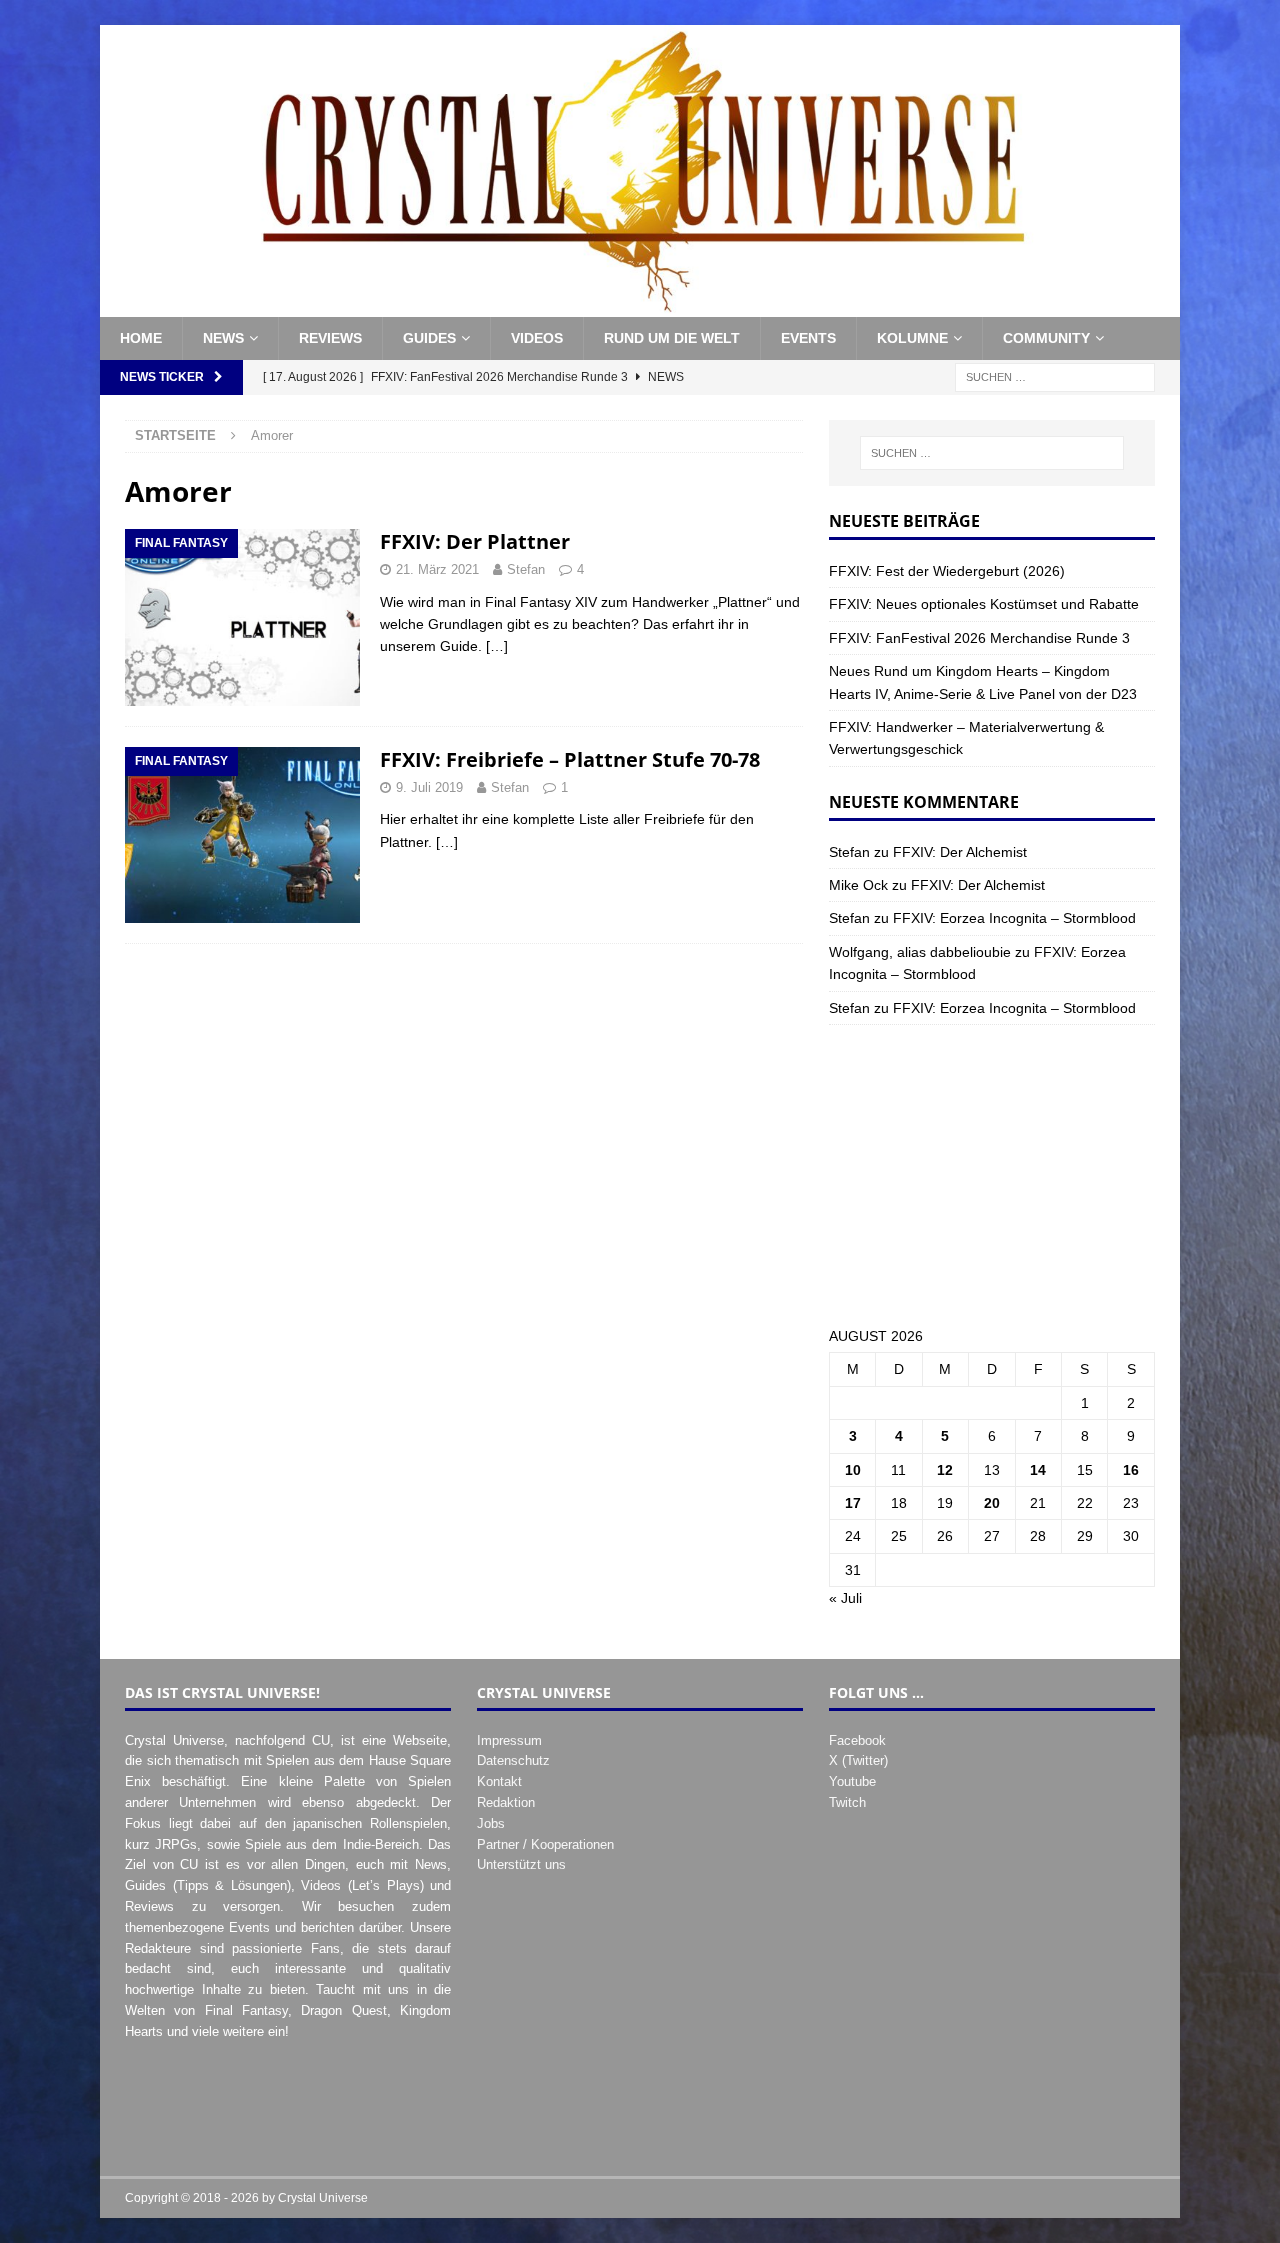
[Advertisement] (992, 1175)
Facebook (857, 1740)
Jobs (491, 1823)
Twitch (847, 1802)
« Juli (845, 1598)
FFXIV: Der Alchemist (960, 852)
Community (1046, 338)
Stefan (526, 569)
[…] (497, 646)
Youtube (852, 1781)
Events (808, 338)
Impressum (509, 1740)
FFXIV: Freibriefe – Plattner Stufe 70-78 (570, 759)
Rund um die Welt (672, 338)
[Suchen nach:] (1055, 376)
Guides (429, 338)
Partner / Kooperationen (545, 1844)
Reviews (330, 338)
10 (853, 1470)
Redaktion (506, 1802)
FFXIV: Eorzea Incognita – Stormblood (1014, 918)
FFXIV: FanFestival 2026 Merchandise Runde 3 (979, 638)
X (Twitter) (858, 1760)
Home (141, 338)
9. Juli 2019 (429, 787)
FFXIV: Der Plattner (475, 541)
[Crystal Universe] (640, 306)
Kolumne (912, 338)
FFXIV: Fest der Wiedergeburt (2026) (947, 571)
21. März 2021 (437, 569)
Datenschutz (513, 1760)
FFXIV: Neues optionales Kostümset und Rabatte (984, 604)
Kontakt (499, 1781)
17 (853, 1503)
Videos (537, 338)
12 (945, 1470)
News (223, 338)
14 (1038, 1470)
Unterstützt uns (521, 1864)
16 (1131, 1470)
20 (992, 1503)
